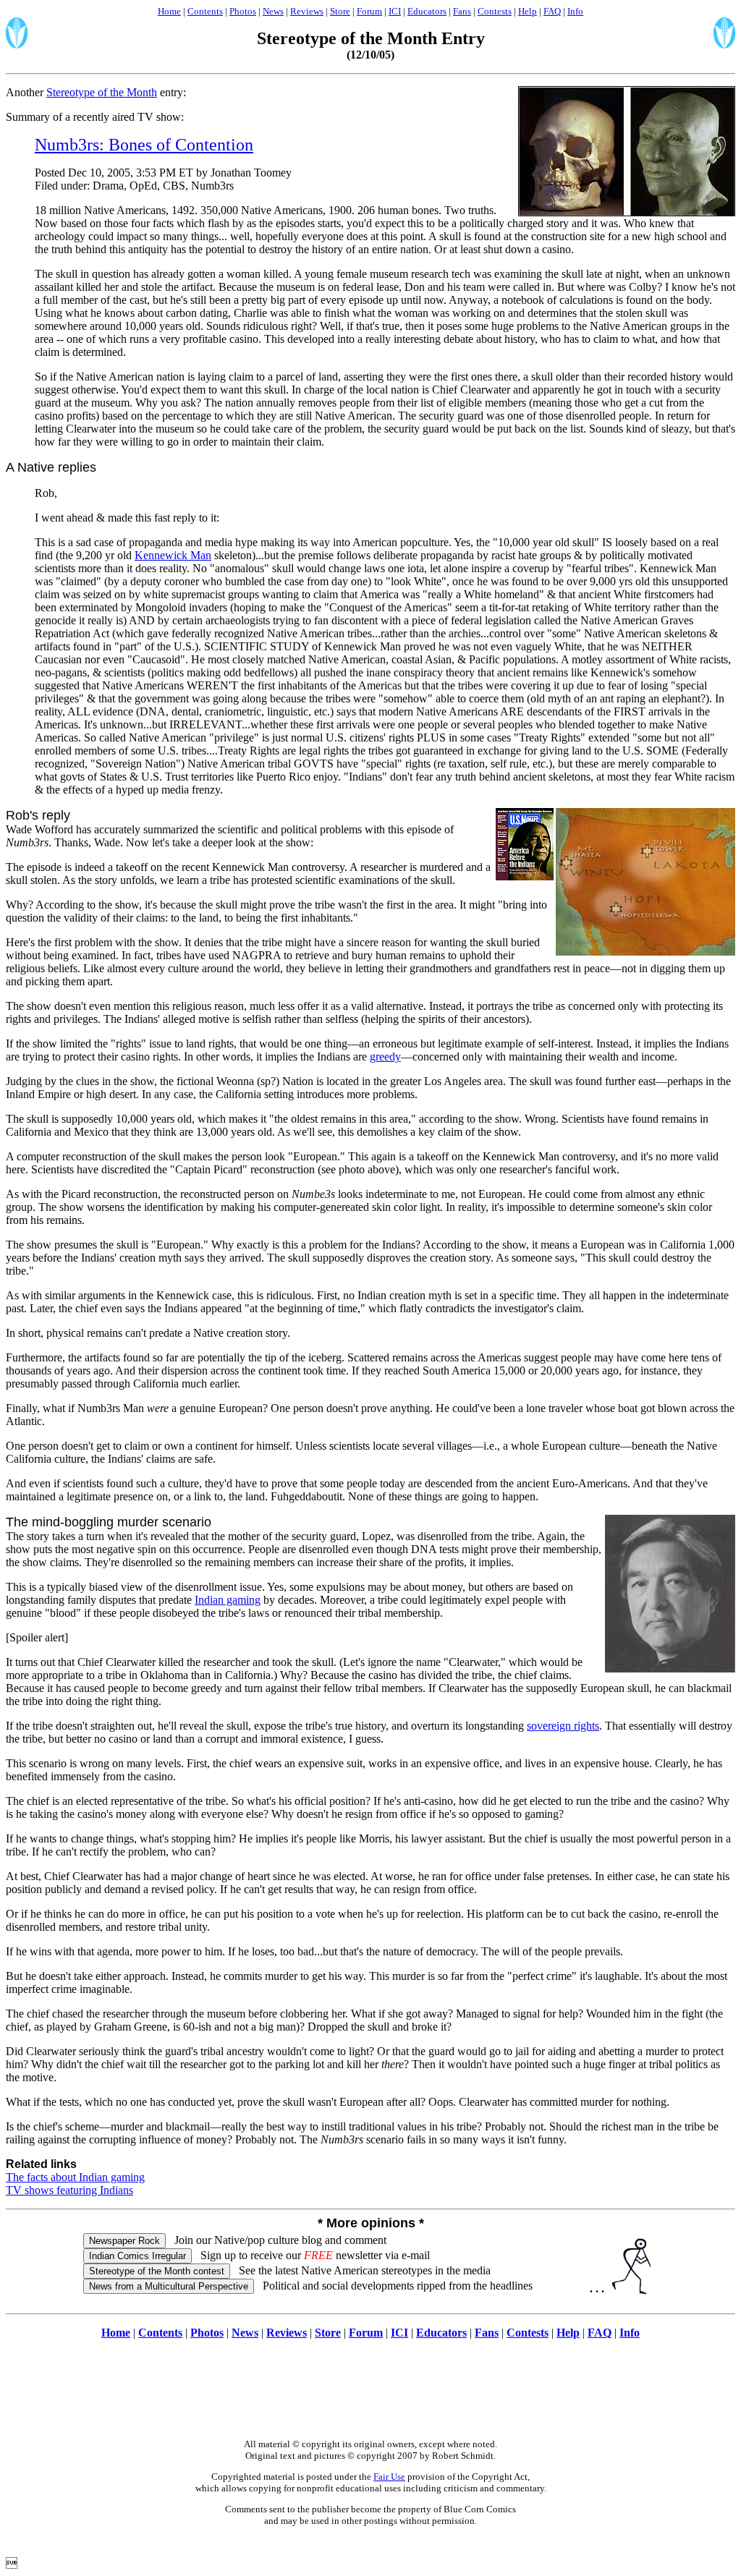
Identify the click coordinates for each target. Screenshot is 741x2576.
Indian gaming (228, 1600)
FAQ (552, 11)
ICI (395, 11)
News (273, 11)
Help (528, 11)
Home (169, 11)
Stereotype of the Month (102, 92)
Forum (369, 11)
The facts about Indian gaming (75, 2177)
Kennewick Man (173, 555)
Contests (495, 11)
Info (575, 11)
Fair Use (389, 2477)
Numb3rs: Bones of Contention (144, 145)
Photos (243, 11)
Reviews (307, 11)
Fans (462, 11)
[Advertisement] (370, 2397)
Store (340, 11)
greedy (385, 1057)
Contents (205, 11)
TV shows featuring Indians (69, 2190)
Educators (427, 11)
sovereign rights (563, 1726)
